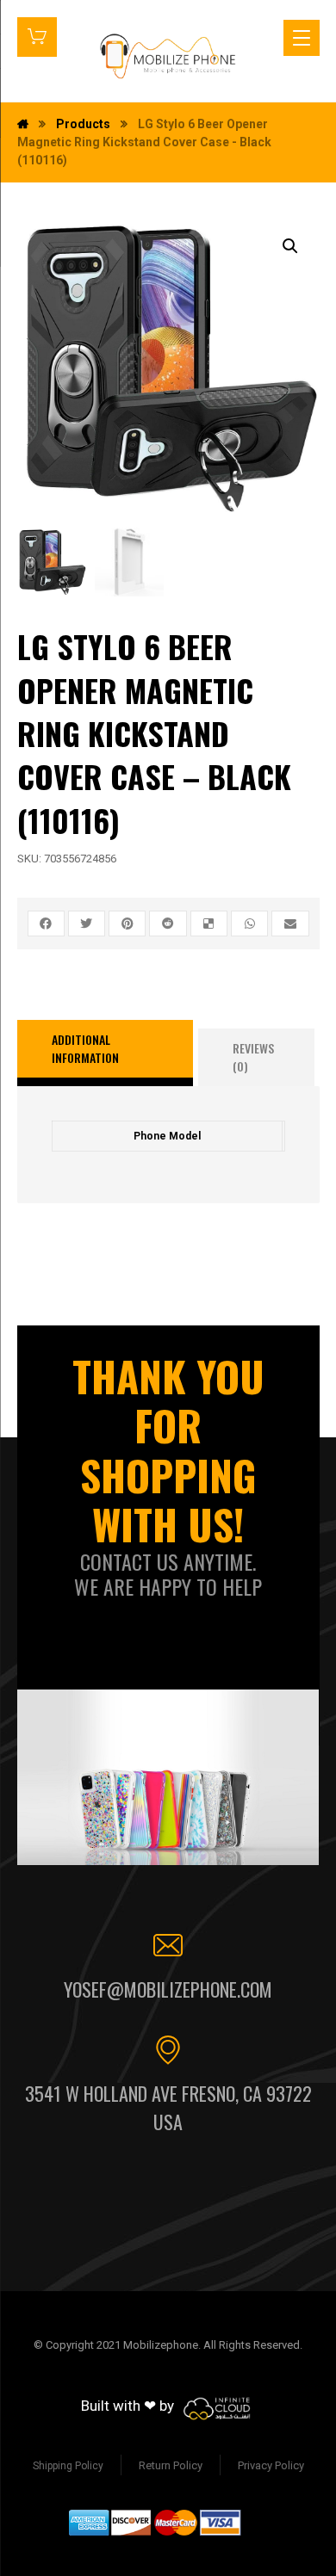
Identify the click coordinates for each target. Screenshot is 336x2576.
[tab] (105, 1053)
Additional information (85, 1048)
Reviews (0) (253, 1057)
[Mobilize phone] (168, 56)
